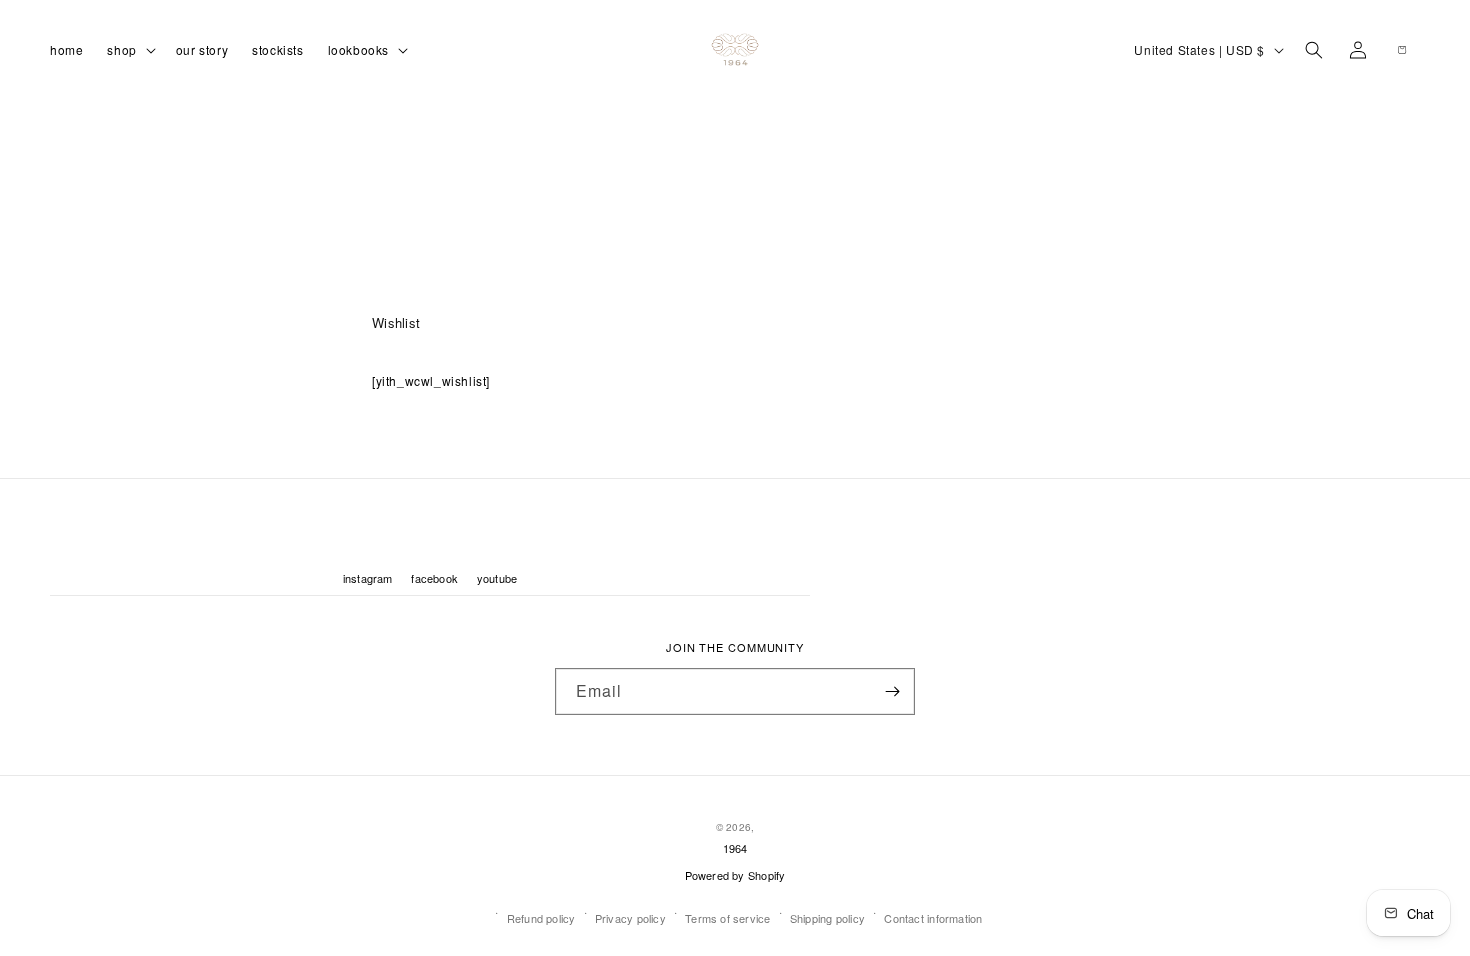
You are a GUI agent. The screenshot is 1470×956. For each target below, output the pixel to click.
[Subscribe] (892, 691)
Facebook (434, 578)
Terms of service (728, 918)
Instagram (368, 578)
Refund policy (541, 918)
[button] (129, 49)
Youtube (497, 578)
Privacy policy (630, 918)
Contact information (933, 918)
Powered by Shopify (735, 875)
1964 (735, 848)
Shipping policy (827, 918)
